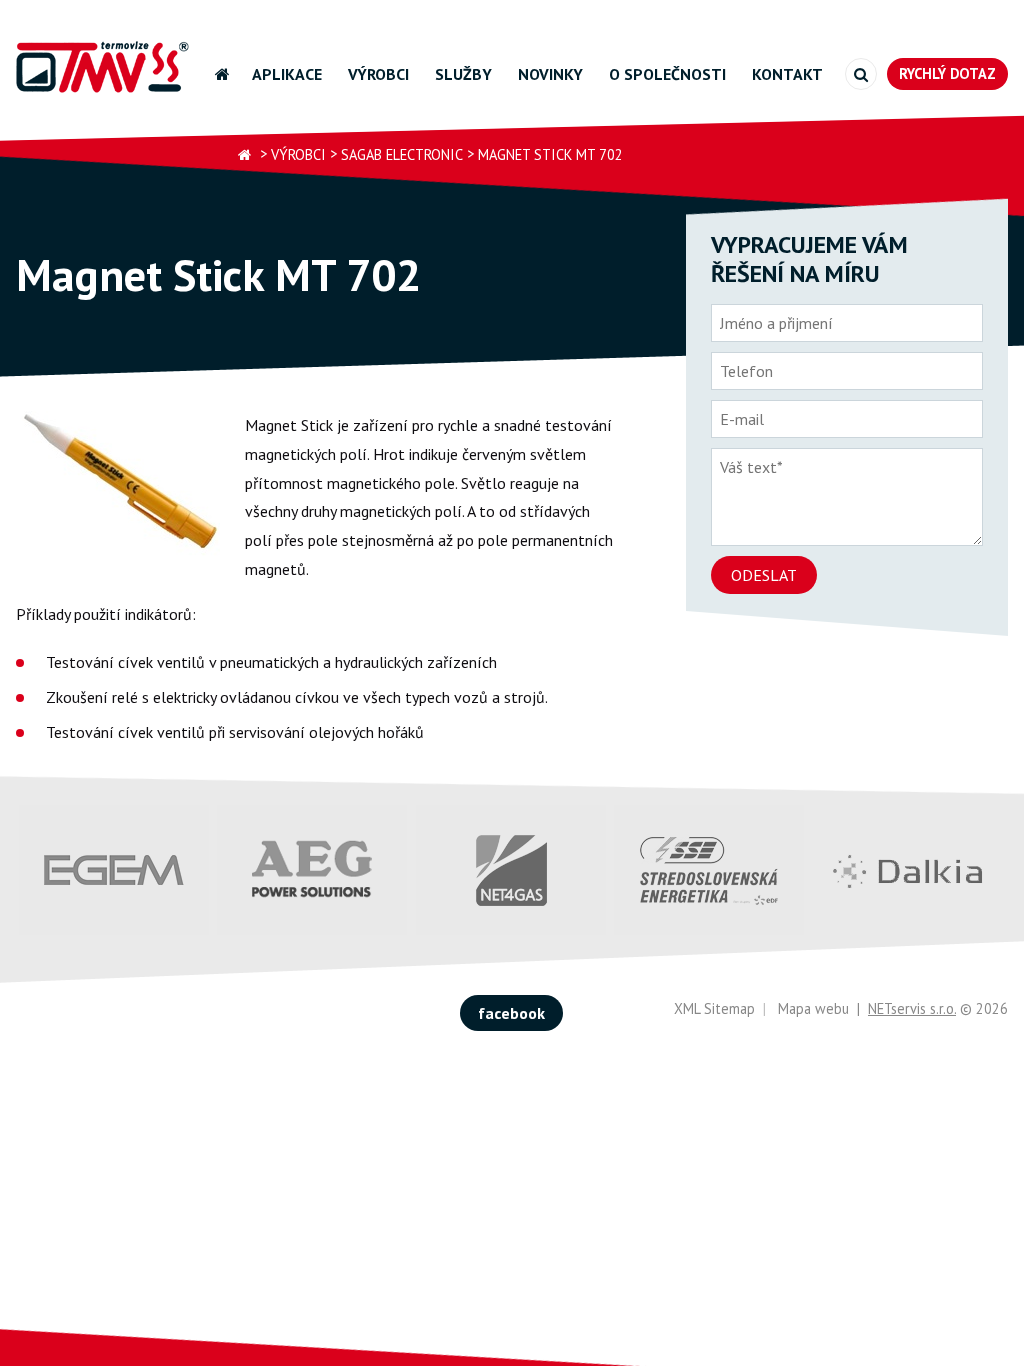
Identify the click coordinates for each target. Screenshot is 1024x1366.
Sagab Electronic (402, 154)
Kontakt (787, 74)
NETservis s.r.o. (912, 1008)
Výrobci (378, 74)
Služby (463, 74)
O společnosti (667, 74)
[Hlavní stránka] (244, 155)
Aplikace (287, 74)
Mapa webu (813, 1008)
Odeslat (764, 575)
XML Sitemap (714, 1008)
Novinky (550, 74)
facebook (511, 1013)
